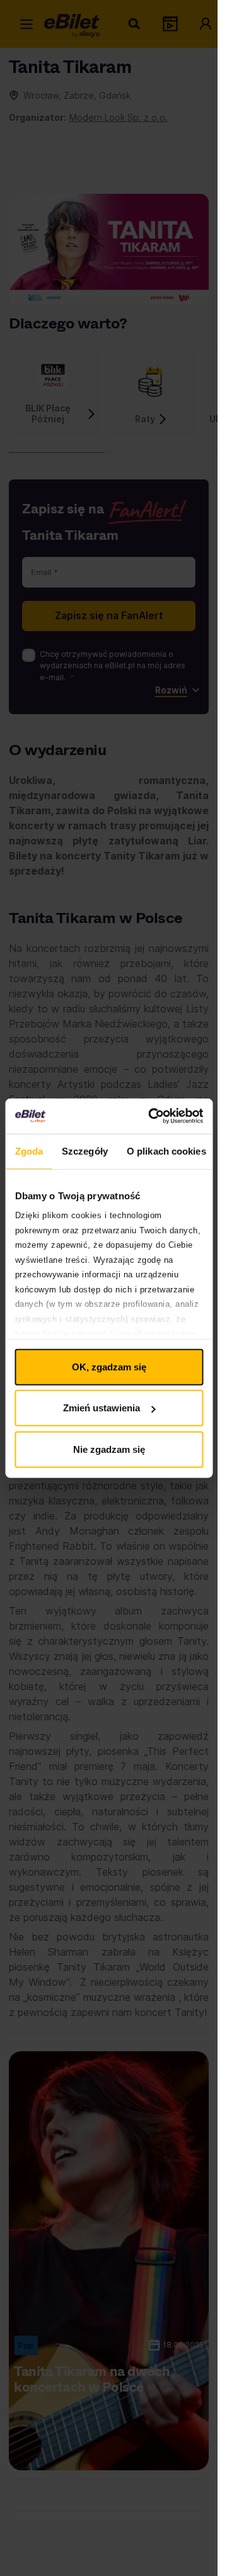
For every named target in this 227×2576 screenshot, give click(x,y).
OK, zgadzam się (109, 1366)
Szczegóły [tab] (85, 1151)
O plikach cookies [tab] (166, 1151)
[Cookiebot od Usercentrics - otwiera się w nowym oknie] (152, 1116)
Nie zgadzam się (109, 1449)
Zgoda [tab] (29, 1151)
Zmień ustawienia (102, 1408)
